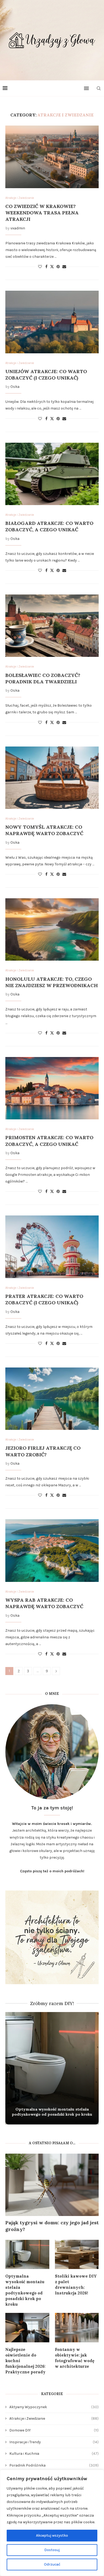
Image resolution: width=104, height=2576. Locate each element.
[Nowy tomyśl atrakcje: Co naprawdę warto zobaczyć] (52, 778)
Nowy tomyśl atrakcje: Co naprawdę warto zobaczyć (44, 830)
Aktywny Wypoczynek (54, 2407)
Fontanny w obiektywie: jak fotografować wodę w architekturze (75, 2358)
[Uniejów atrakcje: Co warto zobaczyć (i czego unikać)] (52, 322)
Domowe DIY (54, 2430)
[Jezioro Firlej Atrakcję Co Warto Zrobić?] (52, 1399)
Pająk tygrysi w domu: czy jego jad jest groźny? (52, 2226)
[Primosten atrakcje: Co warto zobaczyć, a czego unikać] (52, 1088)
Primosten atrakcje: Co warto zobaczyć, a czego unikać (49, 1141)
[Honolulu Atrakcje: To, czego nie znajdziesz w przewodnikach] (52, 929)
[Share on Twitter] (52, 267)
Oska (15, 387)
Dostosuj (52, 2550)
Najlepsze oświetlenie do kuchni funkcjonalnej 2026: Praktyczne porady (25, 2361)
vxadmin (18, 228)
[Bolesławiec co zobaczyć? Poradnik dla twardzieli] (52, 626)
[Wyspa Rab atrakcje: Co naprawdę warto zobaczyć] (52, 1550)
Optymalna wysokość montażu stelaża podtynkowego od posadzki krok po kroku (52, 2112)
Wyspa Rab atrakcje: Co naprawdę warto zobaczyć (44, 1603)
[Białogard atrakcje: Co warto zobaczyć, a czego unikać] (52, 474)
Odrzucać (52, 2564)
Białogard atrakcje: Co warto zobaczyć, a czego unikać (49, 526)
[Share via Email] (64, 267)
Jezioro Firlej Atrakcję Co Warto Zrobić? (43, 1451)
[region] (52, 2523)
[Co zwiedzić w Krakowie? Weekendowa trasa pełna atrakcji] (52, 157)
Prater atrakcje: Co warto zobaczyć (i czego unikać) (44, 1299)
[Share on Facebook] (46, 267)
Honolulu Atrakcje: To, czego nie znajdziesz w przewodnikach (52, 982)
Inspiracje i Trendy (54, 2442)
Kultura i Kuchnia (54, 2454)
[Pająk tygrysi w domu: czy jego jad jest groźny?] (52, 2185)
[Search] (99, 88)
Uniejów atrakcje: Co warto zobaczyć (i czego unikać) (46, 375)
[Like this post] (40, 267)
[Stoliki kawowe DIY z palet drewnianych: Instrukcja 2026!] (77, 2255)
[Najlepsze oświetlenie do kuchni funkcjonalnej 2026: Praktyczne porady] (27, 2328)
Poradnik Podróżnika (54, 2465)
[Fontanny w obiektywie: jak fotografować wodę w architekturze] (77, 2328)
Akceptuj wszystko (52, 2535)
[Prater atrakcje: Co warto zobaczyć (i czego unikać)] (52, 1247)
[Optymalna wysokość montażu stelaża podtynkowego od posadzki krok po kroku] (27, 2255)
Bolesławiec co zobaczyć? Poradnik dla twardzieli (43, 678)
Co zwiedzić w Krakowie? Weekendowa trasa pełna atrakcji (42, 213)
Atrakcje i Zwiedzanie (54, 2418)
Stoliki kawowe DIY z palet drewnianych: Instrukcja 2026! (76, 2285)
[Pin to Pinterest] (58, 267)
